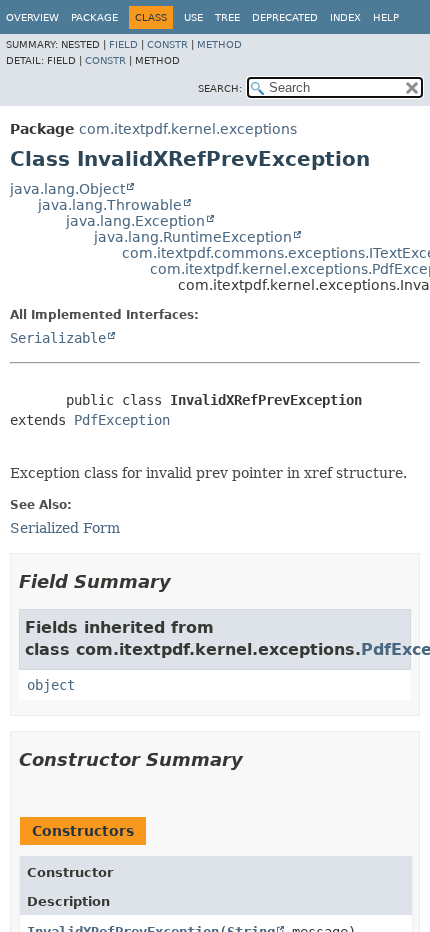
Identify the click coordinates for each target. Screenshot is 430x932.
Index (345, 17)
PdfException (122, 420)
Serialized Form (65, 528)
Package (94, 17)
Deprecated (285, 17)
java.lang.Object (67, 189)
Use (193, 17)
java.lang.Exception (135, 221)
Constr (167, 44)
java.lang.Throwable (110, 205)
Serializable (58, 338)
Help (386, 17)
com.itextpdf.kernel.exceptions (188, 129)
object (51, 685)
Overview (32, 17)
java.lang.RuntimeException (193, 237)
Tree (227, 17)
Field (123, 44)
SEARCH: (220, 88)
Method (219, 44)
